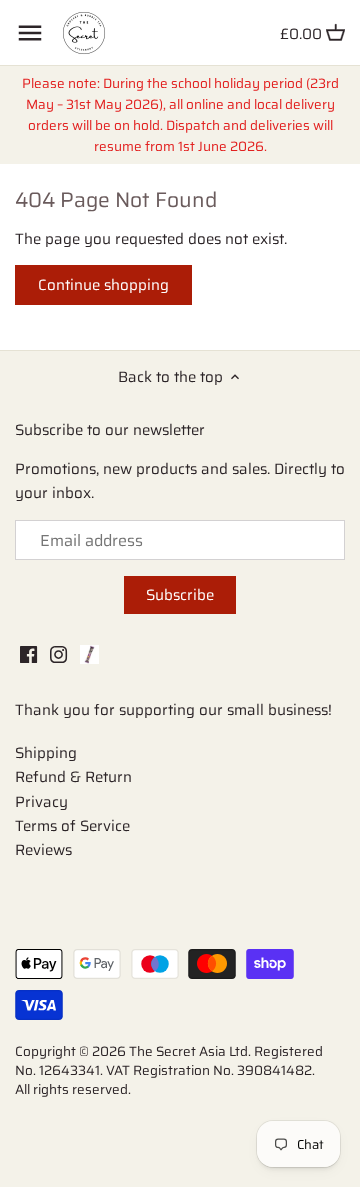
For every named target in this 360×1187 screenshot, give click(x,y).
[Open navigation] (30, 33)
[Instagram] (58, 653)
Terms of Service (72, 826)
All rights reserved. (73, 1089)
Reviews (43, 850)
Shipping (46, 753)
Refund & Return (73, 777)
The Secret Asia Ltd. (191, 1051)
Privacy (41, 802)
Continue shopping (103, 285)
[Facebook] (28, 653)
